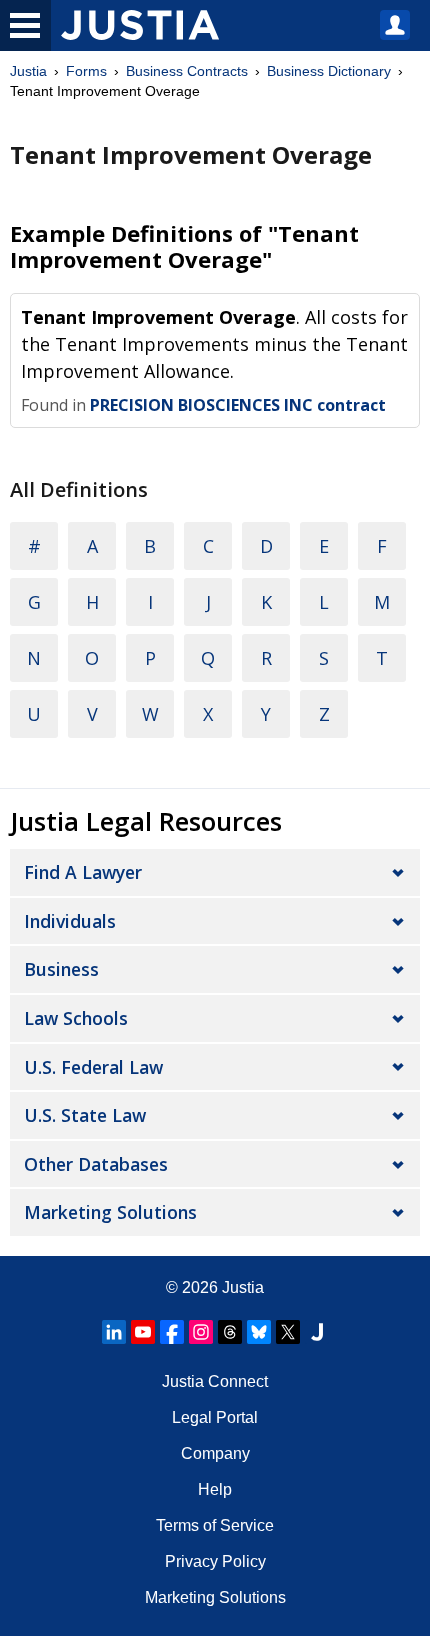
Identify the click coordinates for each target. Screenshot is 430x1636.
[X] (288, 1332)
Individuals (70, 921)
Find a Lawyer (83, 872)
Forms (86, 71)
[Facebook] (172, 1332)
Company (215, 1453)
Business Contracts (187, 71)
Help (215, 1489)
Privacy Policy (215, 1561)
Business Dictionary (329, 71)
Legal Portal (215, 1417)
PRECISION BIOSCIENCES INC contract (238, 405)
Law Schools (76, 1018)
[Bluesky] (259, 1332)
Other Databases (96, 1164)
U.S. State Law (85, 1115)
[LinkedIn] (114, 1332)
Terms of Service (215, 1525)
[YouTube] (143, 1332)
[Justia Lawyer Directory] (317, 1332)
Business (61, 969)
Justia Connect (215, 1381)
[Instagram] (201, 1332)
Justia (28, 71)
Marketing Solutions (110, 1212)
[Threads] (230, 1332)
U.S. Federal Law (93, 1067)
